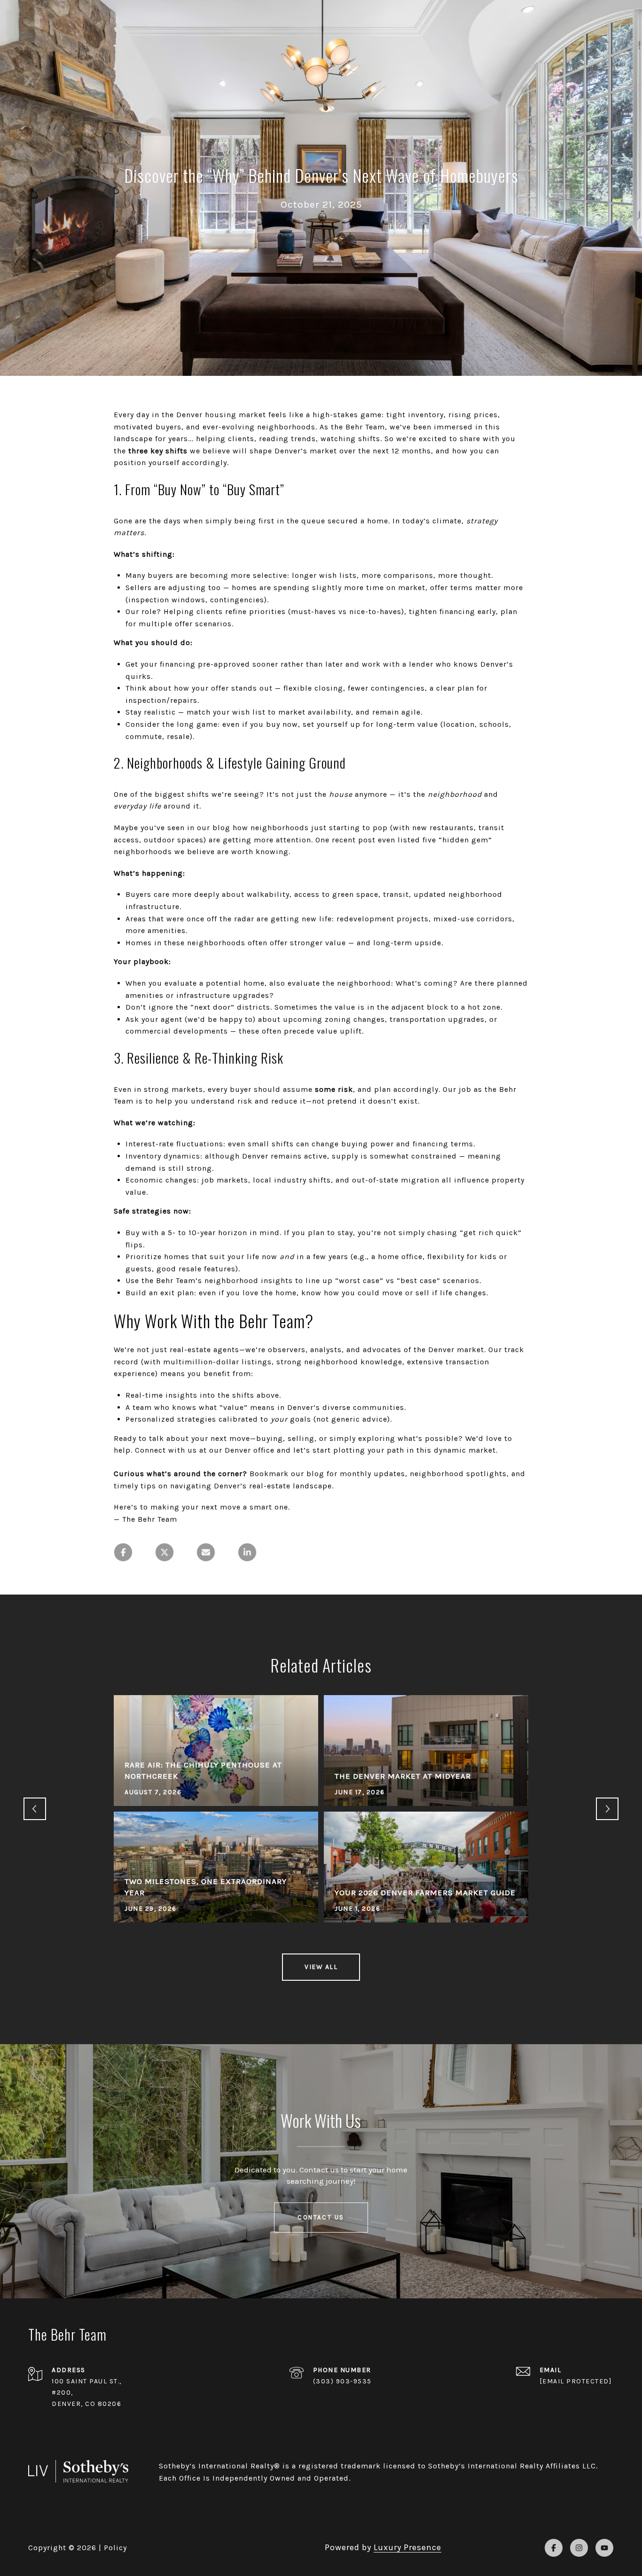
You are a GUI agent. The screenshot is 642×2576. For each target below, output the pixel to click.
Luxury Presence (407, 2547)
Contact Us (321, 2217)
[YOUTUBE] (604, 2548)
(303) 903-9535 (342, 2381)
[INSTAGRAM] (579, 2548)
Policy (115, 2548)
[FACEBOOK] (554, 2548)
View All (321, 1967)
